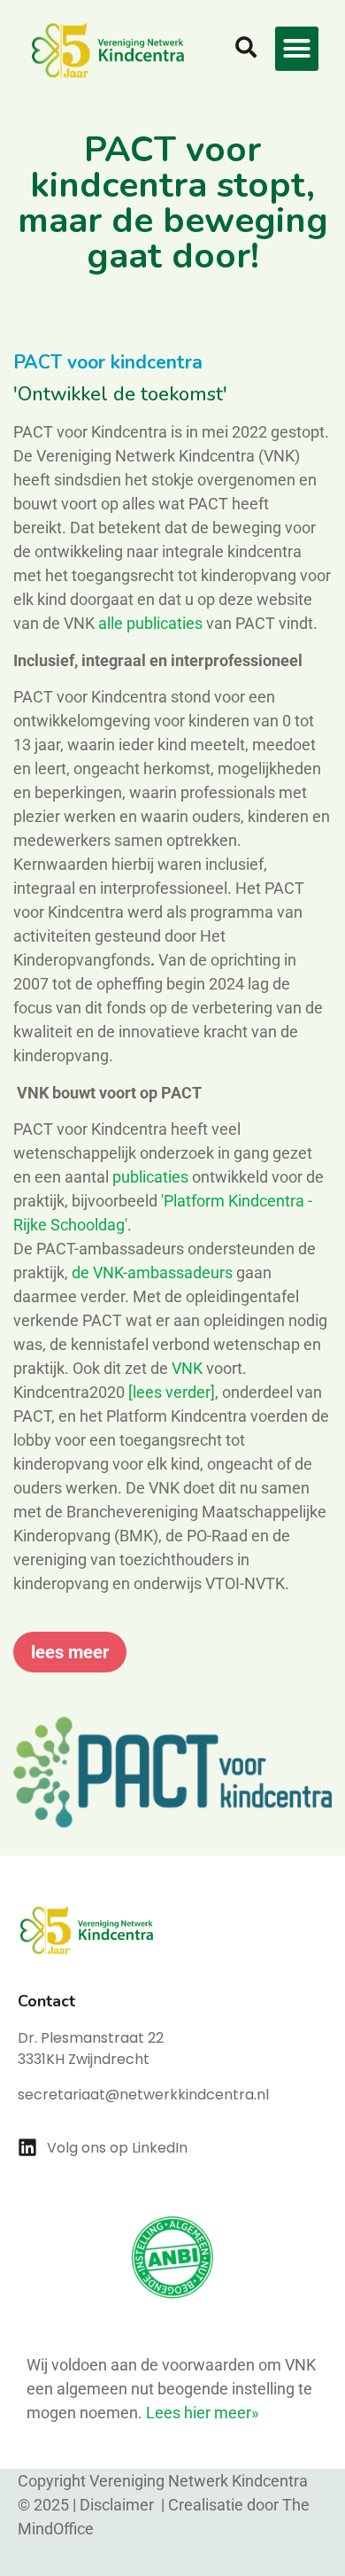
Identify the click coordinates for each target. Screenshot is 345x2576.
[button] (297, 49)
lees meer (70, 1652)
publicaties (150, 1177)
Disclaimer (119, 2505)
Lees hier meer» (202, 2413)
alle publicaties (152, 623)
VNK (187, 1368)
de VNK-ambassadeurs (152, 1272)
